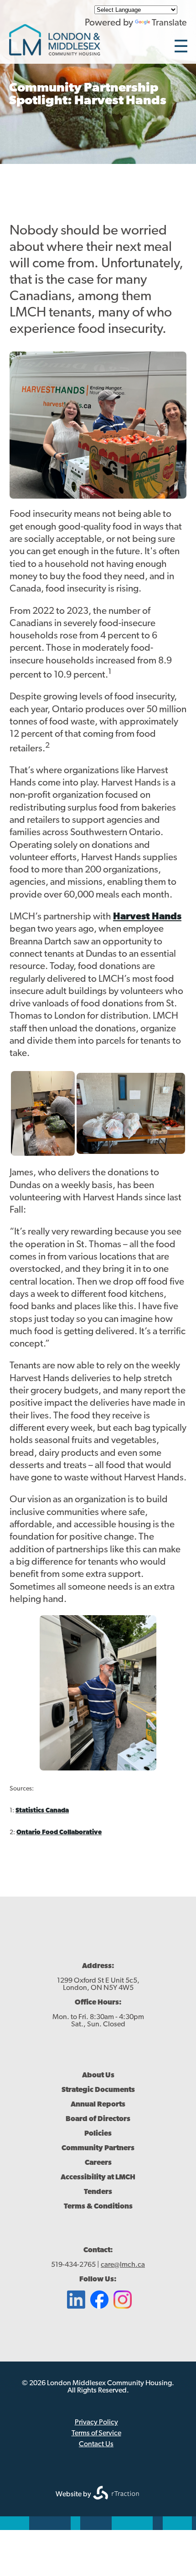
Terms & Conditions (98, 2207)
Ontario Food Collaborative (59, 1833)
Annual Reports (98, 2105)
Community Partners (98, 2148)
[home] (55, 53)
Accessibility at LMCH (98, 2178)
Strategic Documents (98, 2090)
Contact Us (96, 2444)
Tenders (98, 2192)
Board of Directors (98, 2119)
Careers (98, 2163)
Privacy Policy (96, 2423)
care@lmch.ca (123, 2265)
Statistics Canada (42, 1811)
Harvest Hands (147, 917)
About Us (98, 2076)
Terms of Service (96, 2433)
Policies (98, 2134)
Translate (169, 23)
